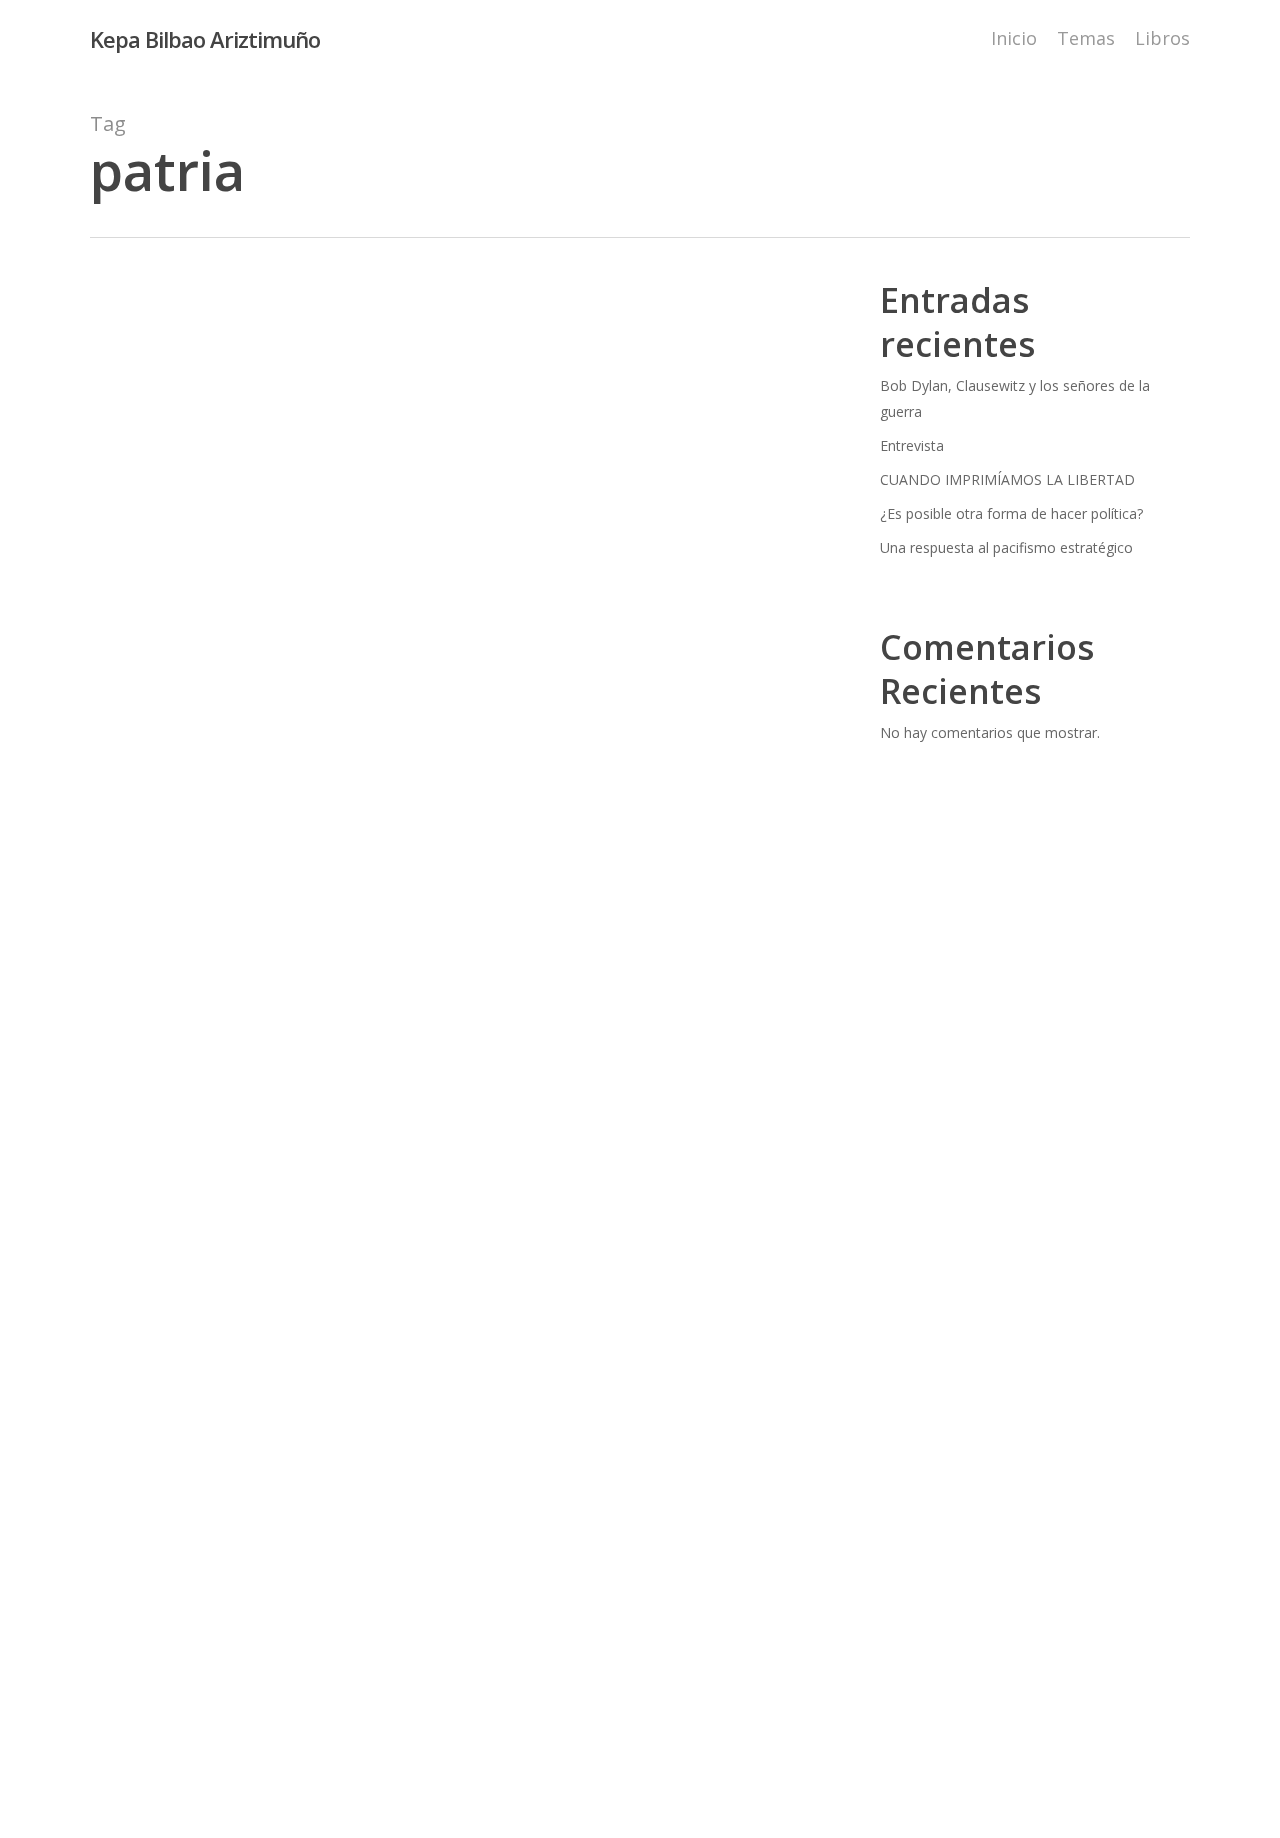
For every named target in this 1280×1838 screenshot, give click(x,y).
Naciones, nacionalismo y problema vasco (266, 1201)
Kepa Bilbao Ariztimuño (205, 39)
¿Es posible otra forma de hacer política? (1011, 513)
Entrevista (912, 445)
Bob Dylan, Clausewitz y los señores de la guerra (1015, 398)
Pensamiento (469, 1201)
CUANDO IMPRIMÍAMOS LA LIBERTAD (1007, 479)
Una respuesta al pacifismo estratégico (1006, 547)
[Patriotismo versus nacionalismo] (459, 825)
